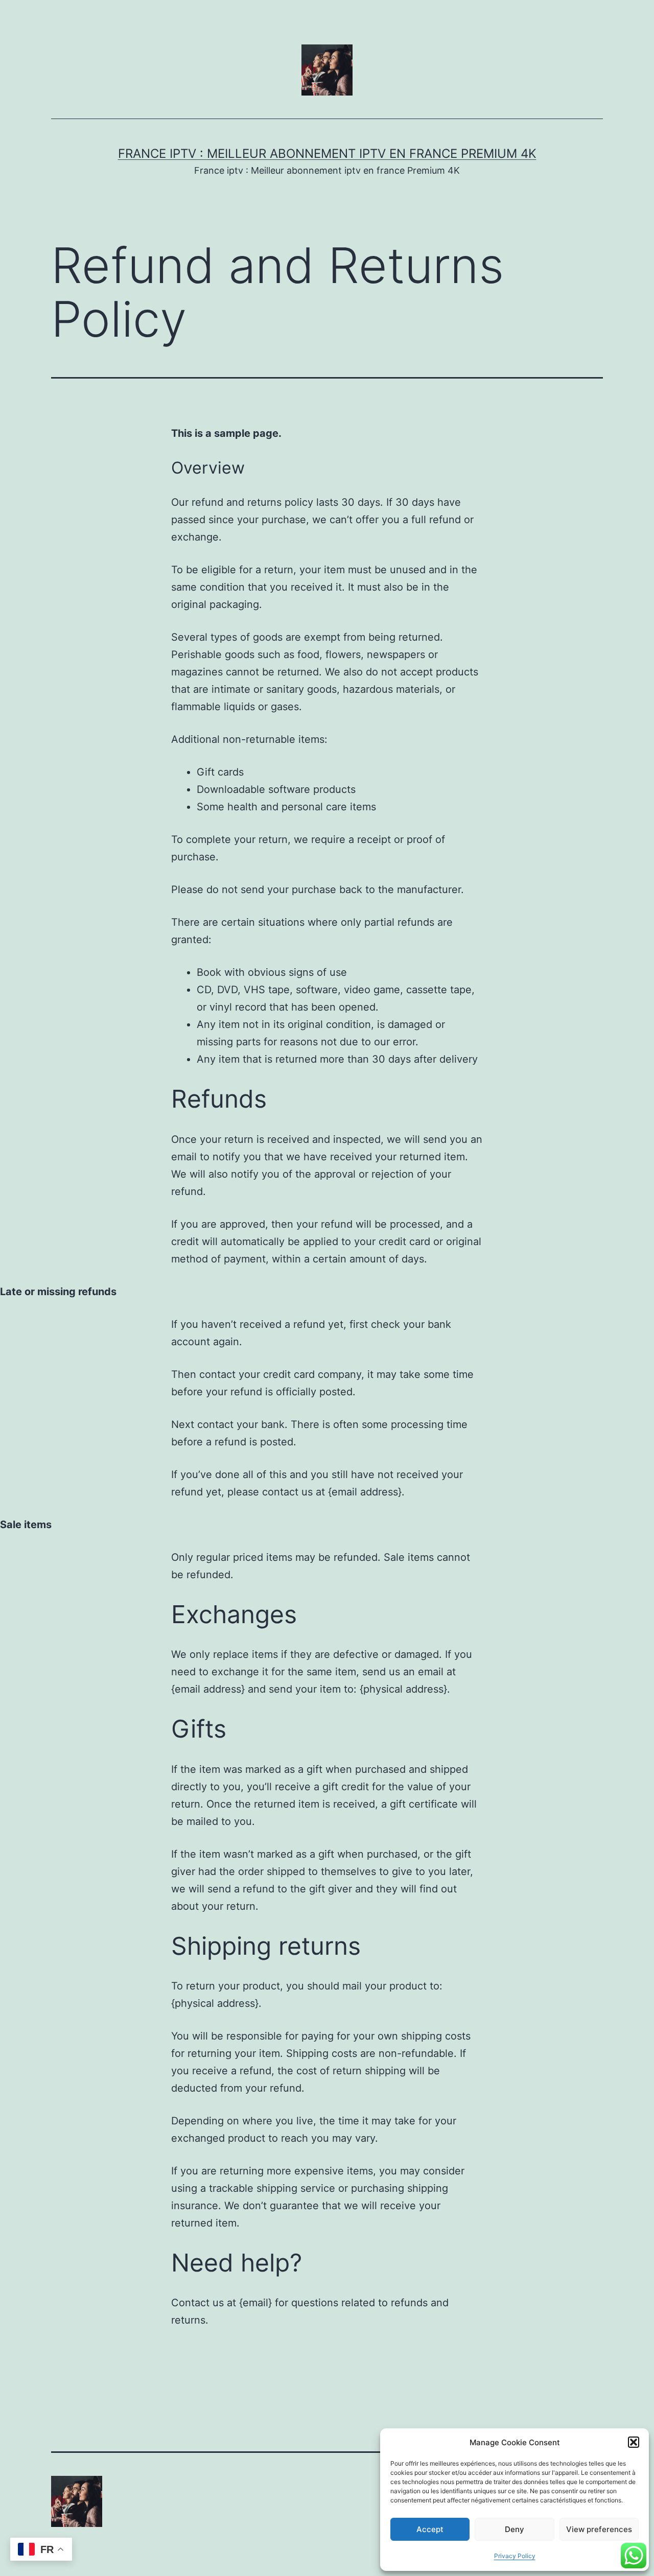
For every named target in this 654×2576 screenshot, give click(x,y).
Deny (515, 2529)
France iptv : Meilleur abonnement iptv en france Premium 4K (327, 154)
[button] (634, 2442)
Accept (430, 2529)
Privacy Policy (515, 2556)
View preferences (599, 2529)
